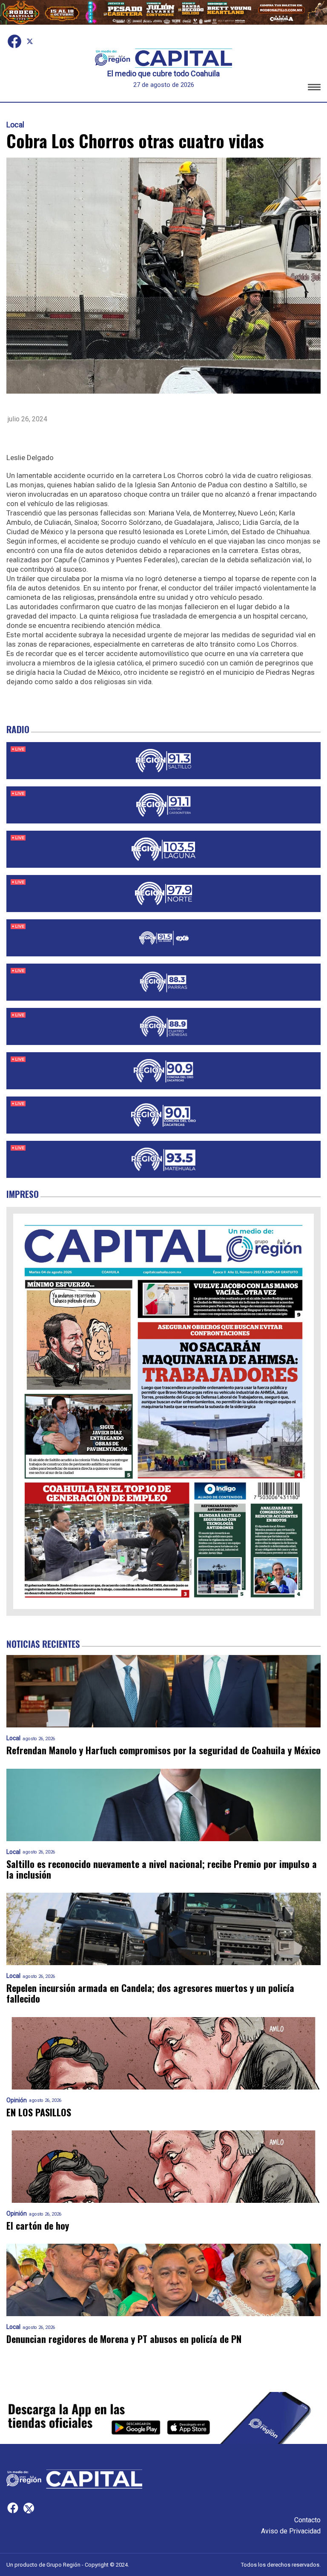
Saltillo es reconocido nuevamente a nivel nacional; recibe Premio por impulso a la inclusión (162, 1869)
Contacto (307, 2520)
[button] (314, 88)
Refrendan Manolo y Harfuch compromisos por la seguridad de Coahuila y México (163, 1750)
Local (15, 125)
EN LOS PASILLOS (39, 2112)
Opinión (17, 2100)
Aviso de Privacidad (291, 2531)
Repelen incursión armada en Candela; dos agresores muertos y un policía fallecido (150, 1993)
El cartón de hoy (38, 2226)
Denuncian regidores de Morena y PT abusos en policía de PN (124, 2339)
